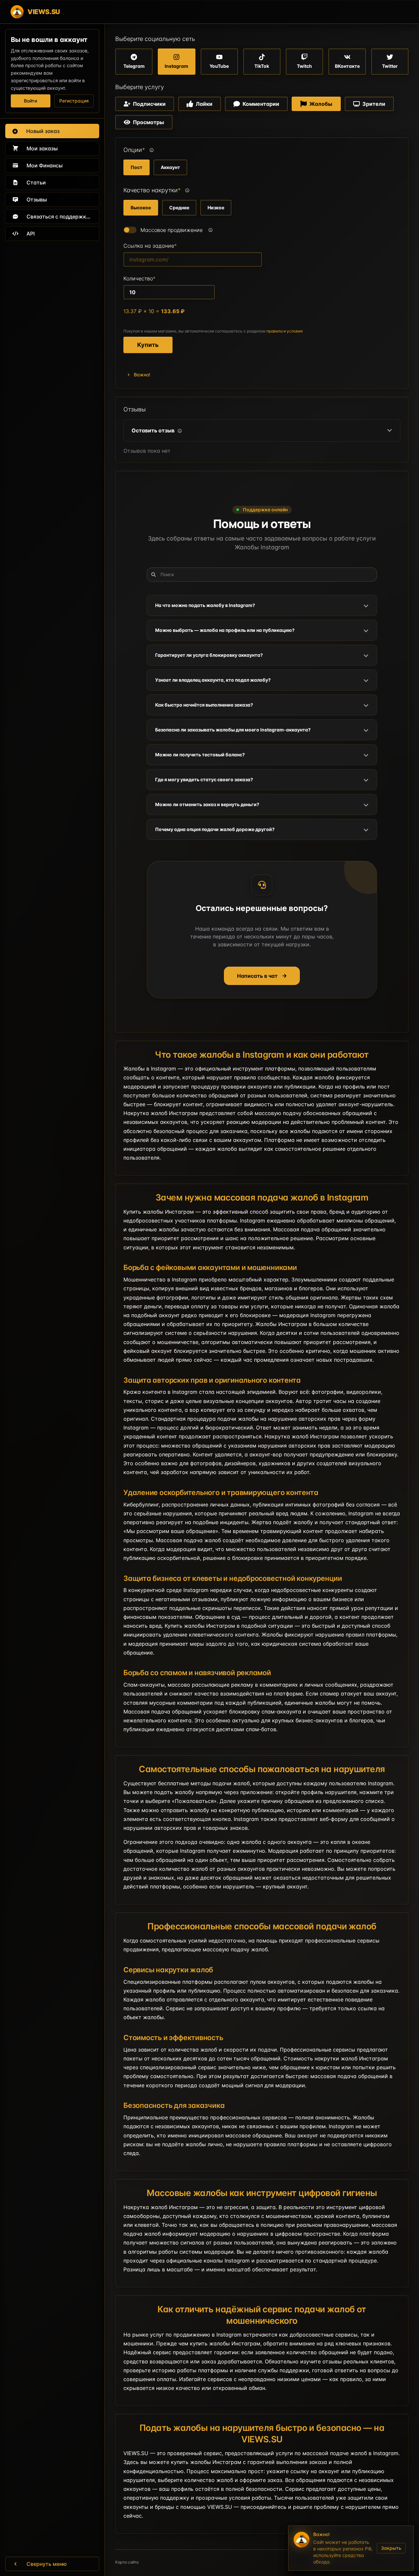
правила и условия (285, 331)
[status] (351, 2548)
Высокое (141, 208)
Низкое (216, 208)
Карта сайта (127, 2562)
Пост (137, 167)
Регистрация (74, 101)
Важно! (142, 375)
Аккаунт (170, 167)
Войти (30, 101)
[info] (152, 150)
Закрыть (391, 2548)
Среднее (179, 208)
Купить (148, 345)
